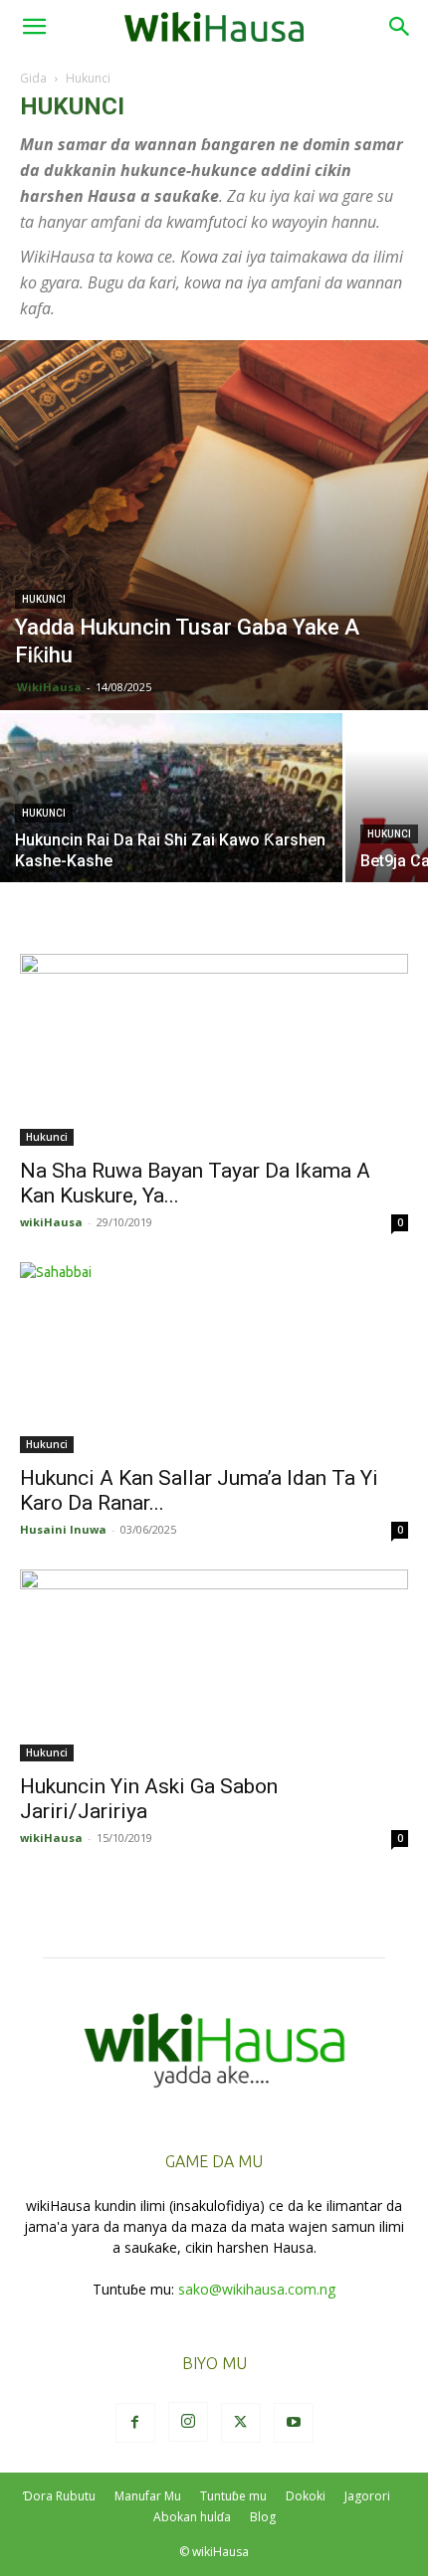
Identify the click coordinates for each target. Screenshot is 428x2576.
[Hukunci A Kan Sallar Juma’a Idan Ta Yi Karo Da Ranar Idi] (214, 1358)
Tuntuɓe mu (233, 2496)
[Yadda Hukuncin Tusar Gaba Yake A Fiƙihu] (214, 525)
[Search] (400, 27)
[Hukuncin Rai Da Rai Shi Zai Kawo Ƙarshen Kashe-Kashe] (171, 841)
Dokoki (306, 2496)
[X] (241, 2423)
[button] (34, 27)
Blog (263, 2517)
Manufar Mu (148, 2496)
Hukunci (44, 599)
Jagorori (367, 2496)
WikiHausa (49, 687)
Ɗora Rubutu (59, 2496)
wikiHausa (51, 1222)
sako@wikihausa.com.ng (257, 2289)
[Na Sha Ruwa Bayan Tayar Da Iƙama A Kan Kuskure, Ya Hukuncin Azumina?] (214, 1050)
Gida (33, 78)
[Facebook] (135, 2423)
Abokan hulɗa (192, 2517)
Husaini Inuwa (63, 1529)
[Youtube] (294, 2423)
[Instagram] (188, 2422)
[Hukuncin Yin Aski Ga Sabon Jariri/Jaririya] (214, 1665)
